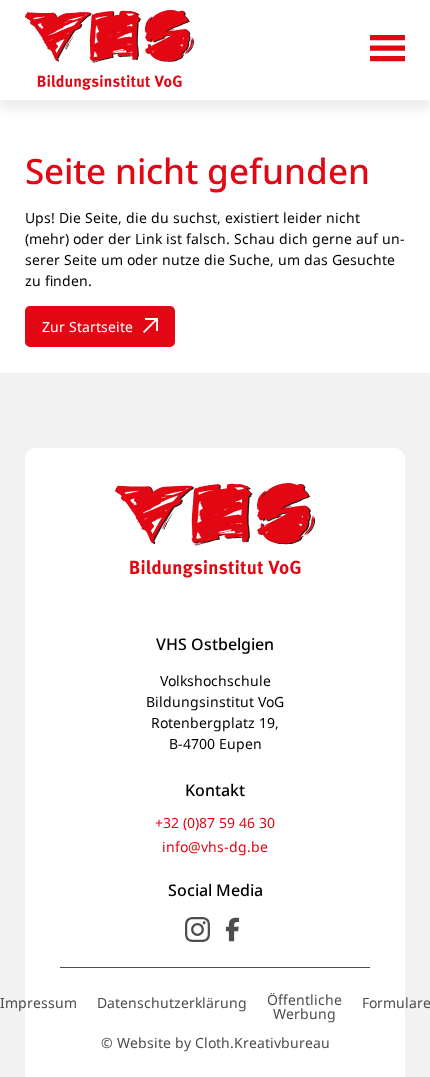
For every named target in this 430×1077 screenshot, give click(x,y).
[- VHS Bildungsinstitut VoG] (109, 50)
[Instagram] (197, 929)
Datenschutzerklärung (172, 1003)
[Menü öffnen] (387, 50)
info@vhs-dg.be (215, 847)
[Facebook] (232, 929)
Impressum (38, 1003)
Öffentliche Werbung (304, 1007)
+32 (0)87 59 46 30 (215, 823)
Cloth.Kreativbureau (262, 1043)
